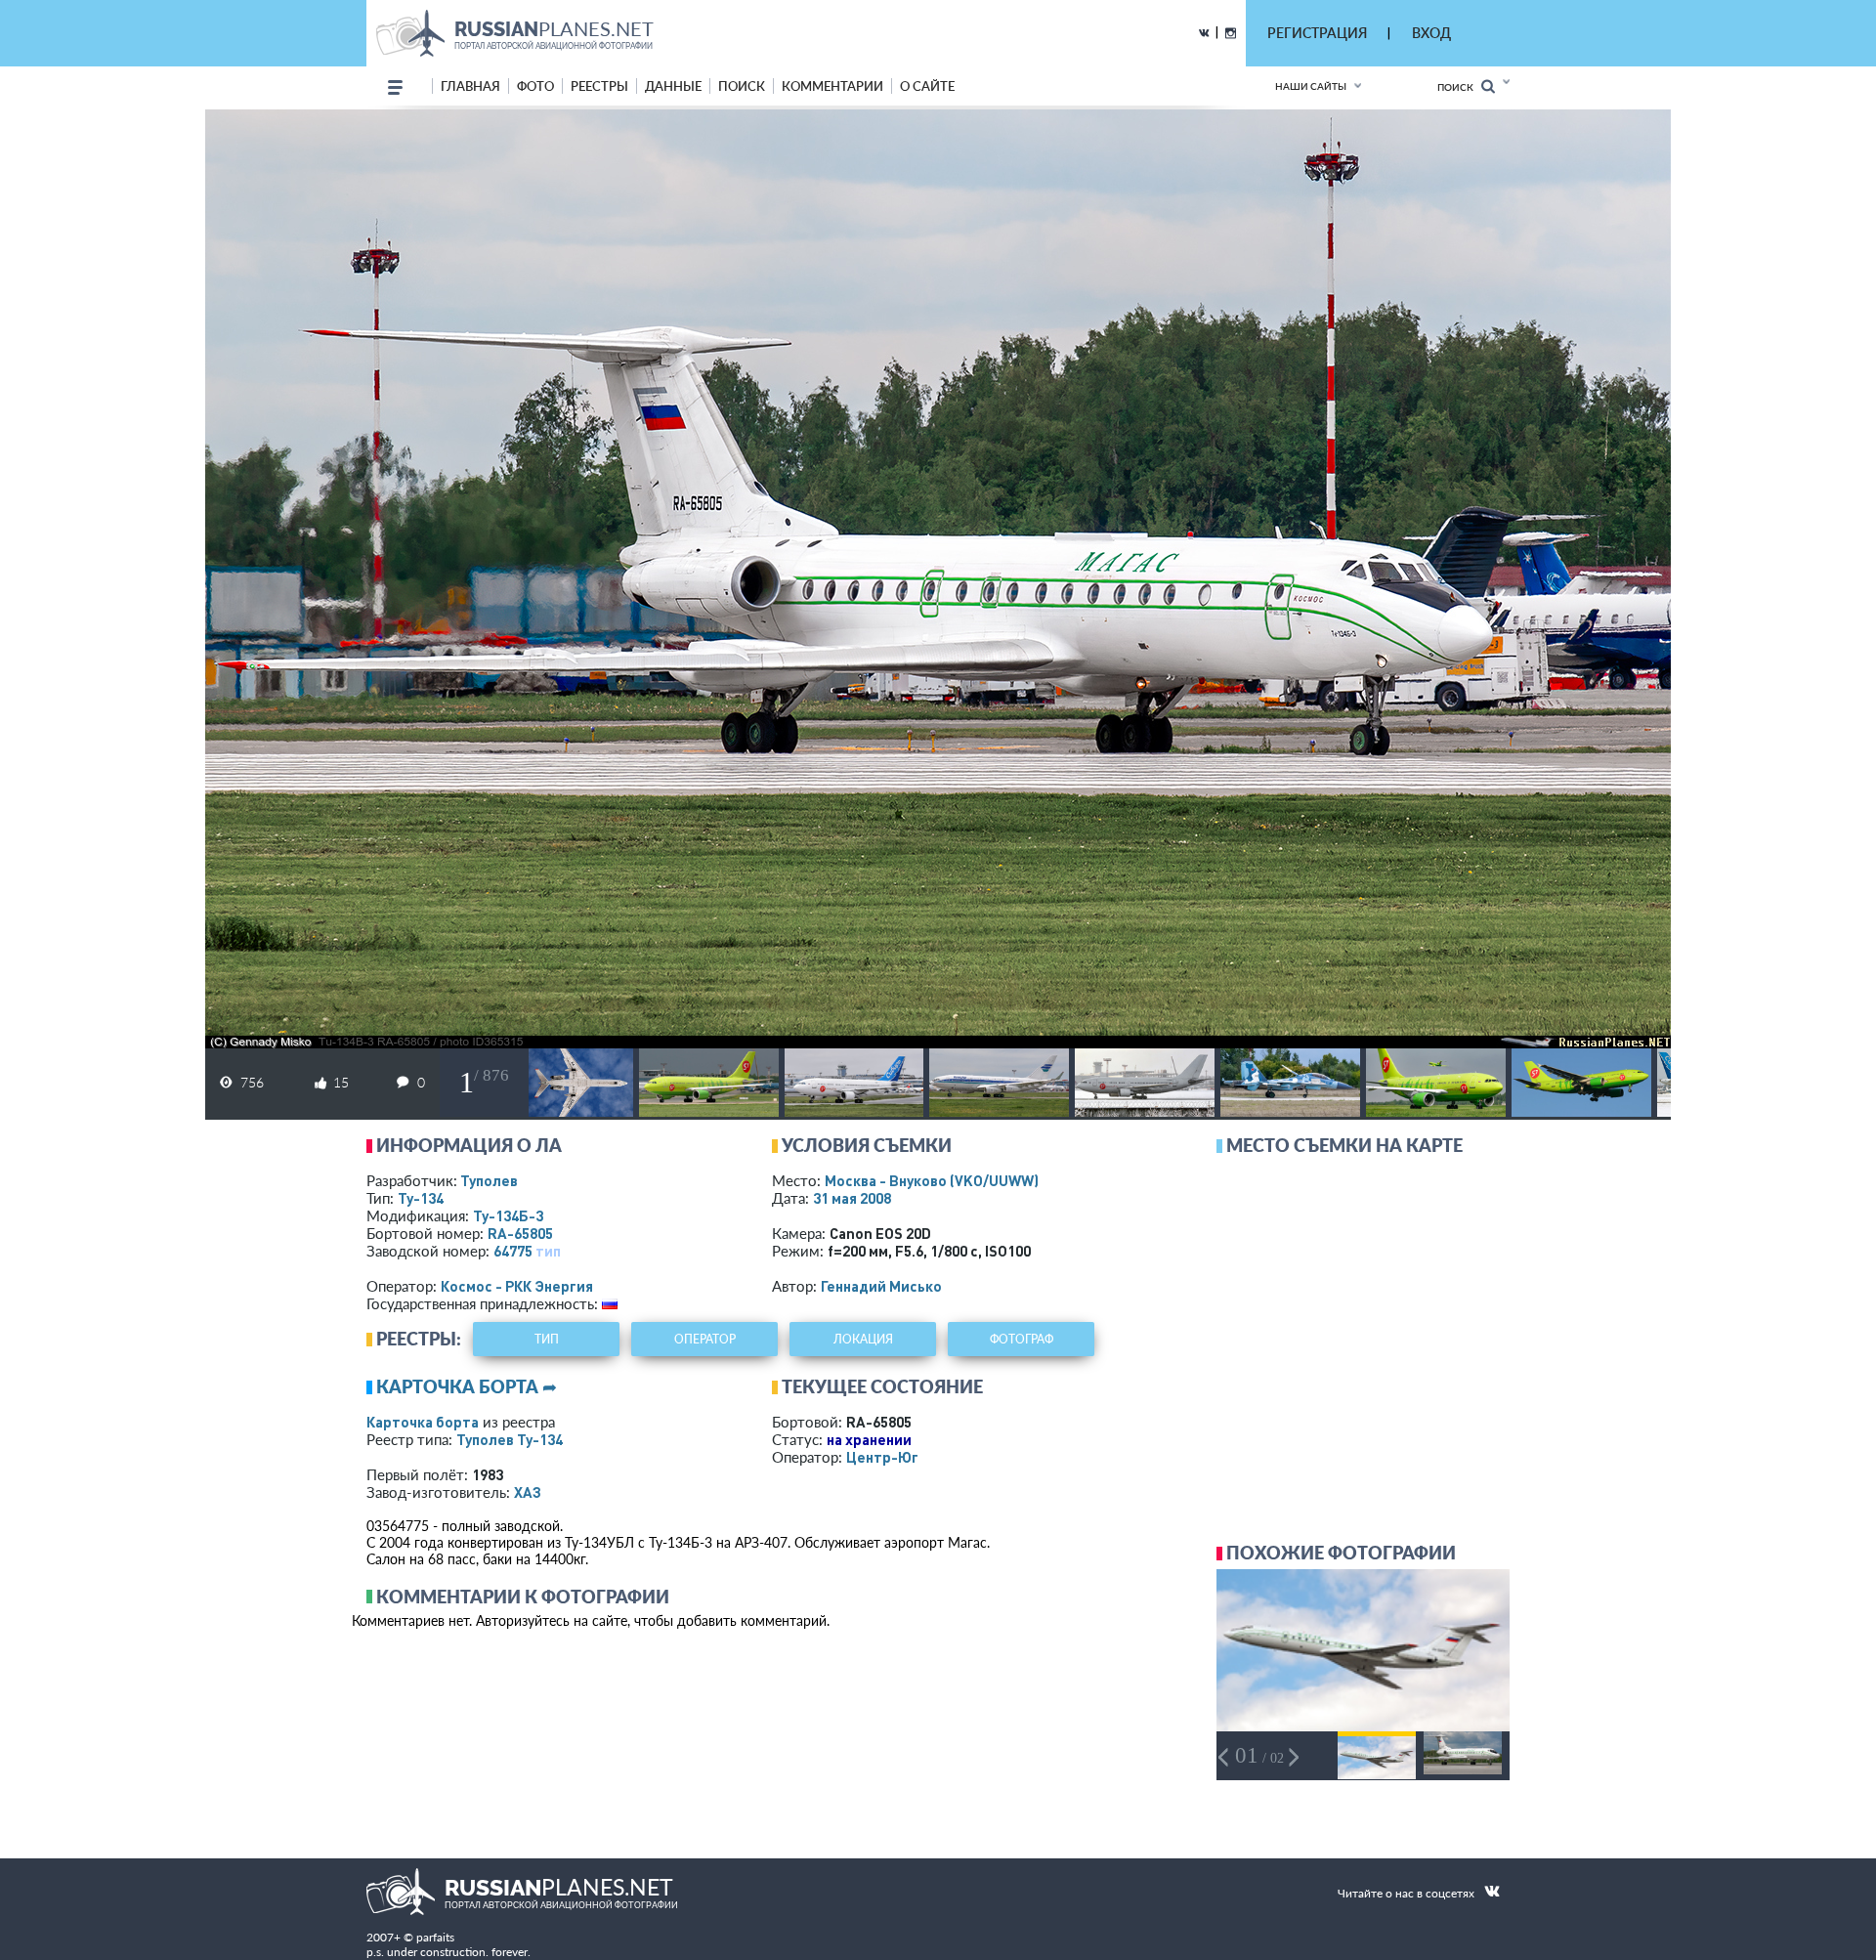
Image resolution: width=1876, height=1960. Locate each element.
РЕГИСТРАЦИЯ (1317, 33)
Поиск (1459, 87)
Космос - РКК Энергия (517, 1286)
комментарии (832, 86)
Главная (470, 86)
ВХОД (1431, 33)
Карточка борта (423, 1422)
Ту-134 (421, 1198)
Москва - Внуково (932, 1180)
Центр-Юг (882, 1457)
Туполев (489, 1180)
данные (673, 86)
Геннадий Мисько (881, 1286)
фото (535, 86)
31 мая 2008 (852, 1198)
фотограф (1022, 1339)
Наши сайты (1311, 86)
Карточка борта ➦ (467, 1386)
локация (863, 1339)
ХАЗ (528, 1492)
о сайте (927, 86)
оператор (705, 1339)
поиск (742, 86)
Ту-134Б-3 (508, 1215)
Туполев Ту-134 (510, 1439)
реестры (599, 86)
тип (548, 1251)
